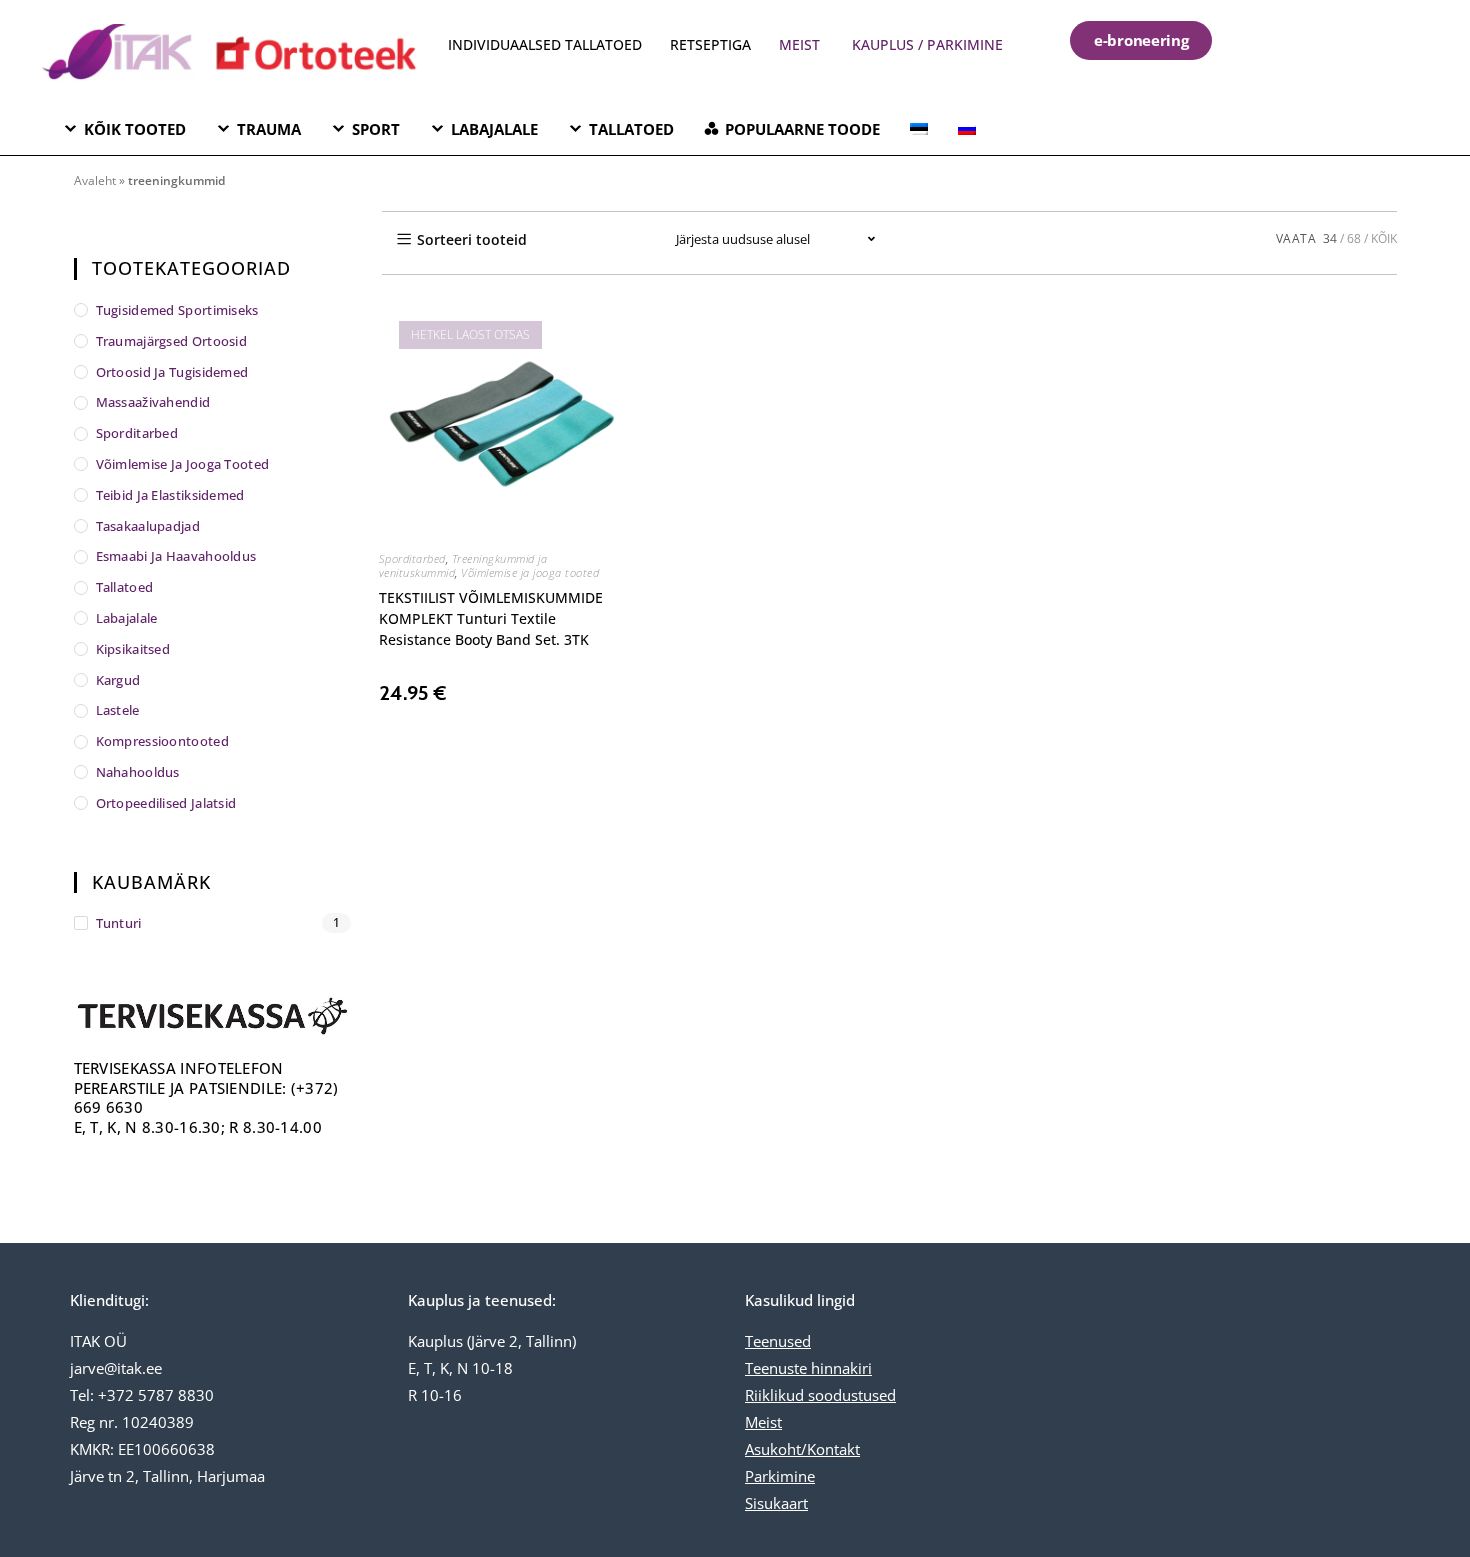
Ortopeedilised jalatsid (166, 803)
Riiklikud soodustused (820, 1395)
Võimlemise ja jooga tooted (530, 572)
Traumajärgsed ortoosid (172, 341)
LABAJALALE (494, 129)
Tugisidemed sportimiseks (177, 310)
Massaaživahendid (153, 402)
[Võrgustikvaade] (579, 239)
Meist (763, 1422)
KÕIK (1384, 238)
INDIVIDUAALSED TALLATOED (545, 44)
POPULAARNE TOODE (802, 129)
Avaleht (95, 180)
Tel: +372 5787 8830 (142, 1395)
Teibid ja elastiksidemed (170, 495)
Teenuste (776, 1368)
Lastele (118, 710)
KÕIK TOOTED (135, 129)
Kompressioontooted (162, 741)
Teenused (778, 1341)
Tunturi (119, 923)
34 (1330, 238)
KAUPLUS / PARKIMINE (927, 44)
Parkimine (780, 1476)
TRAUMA (269, 129)
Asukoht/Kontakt (802, 1449)
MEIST (799, 44)
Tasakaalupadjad (148, 526)
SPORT (376, 129)
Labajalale (127, 618)
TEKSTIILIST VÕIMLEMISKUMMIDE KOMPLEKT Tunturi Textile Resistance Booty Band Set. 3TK (491, 618)
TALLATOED (631, 129)
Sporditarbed (412, 558)
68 (1354, 238)
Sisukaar (774, 1503)
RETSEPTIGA (712, 44)
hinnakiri (839, 1368)
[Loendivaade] (623, 239)
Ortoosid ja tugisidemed (172, 372)
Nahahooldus (138, 772)
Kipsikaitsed (133, 649)
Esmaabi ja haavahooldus (176, 556)
